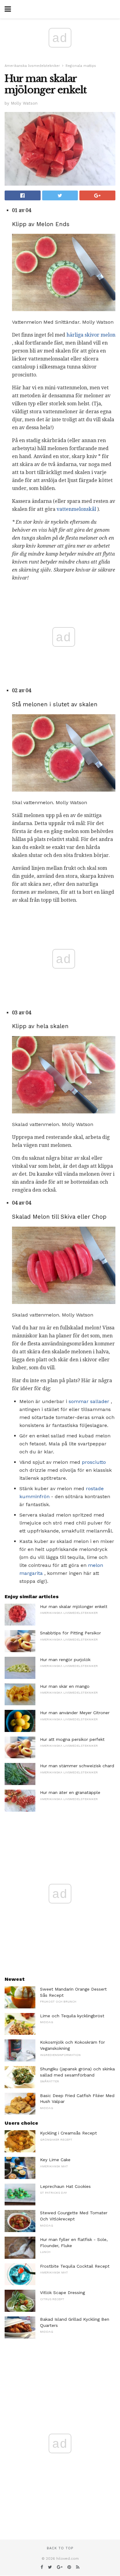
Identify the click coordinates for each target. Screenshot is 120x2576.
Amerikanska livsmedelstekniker (32, 66)
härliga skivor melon (91, 335)
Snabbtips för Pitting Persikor (70, 1633)
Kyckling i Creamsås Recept (68, 2133)
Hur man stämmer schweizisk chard (77, 1766)
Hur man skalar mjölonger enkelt (74, 1606)
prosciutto (94, 1462)
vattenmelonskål (76, 509)
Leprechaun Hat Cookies (65, 2186)
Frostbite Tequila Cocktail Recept (75, 2266)
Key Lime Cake (55, 2160)
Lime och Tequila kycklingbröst (72, 2016)
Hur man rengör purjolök (65, 1660)
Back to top (60, 2548)
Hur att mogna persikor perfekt (72, 1739)
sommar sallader (89, 1401)
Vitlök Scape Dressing (62, 2293)
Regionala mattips (81, 66)
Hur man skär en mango (65, 1686)
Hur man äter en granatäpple (70, 1792)
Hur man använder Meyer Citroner (75, 1713)
